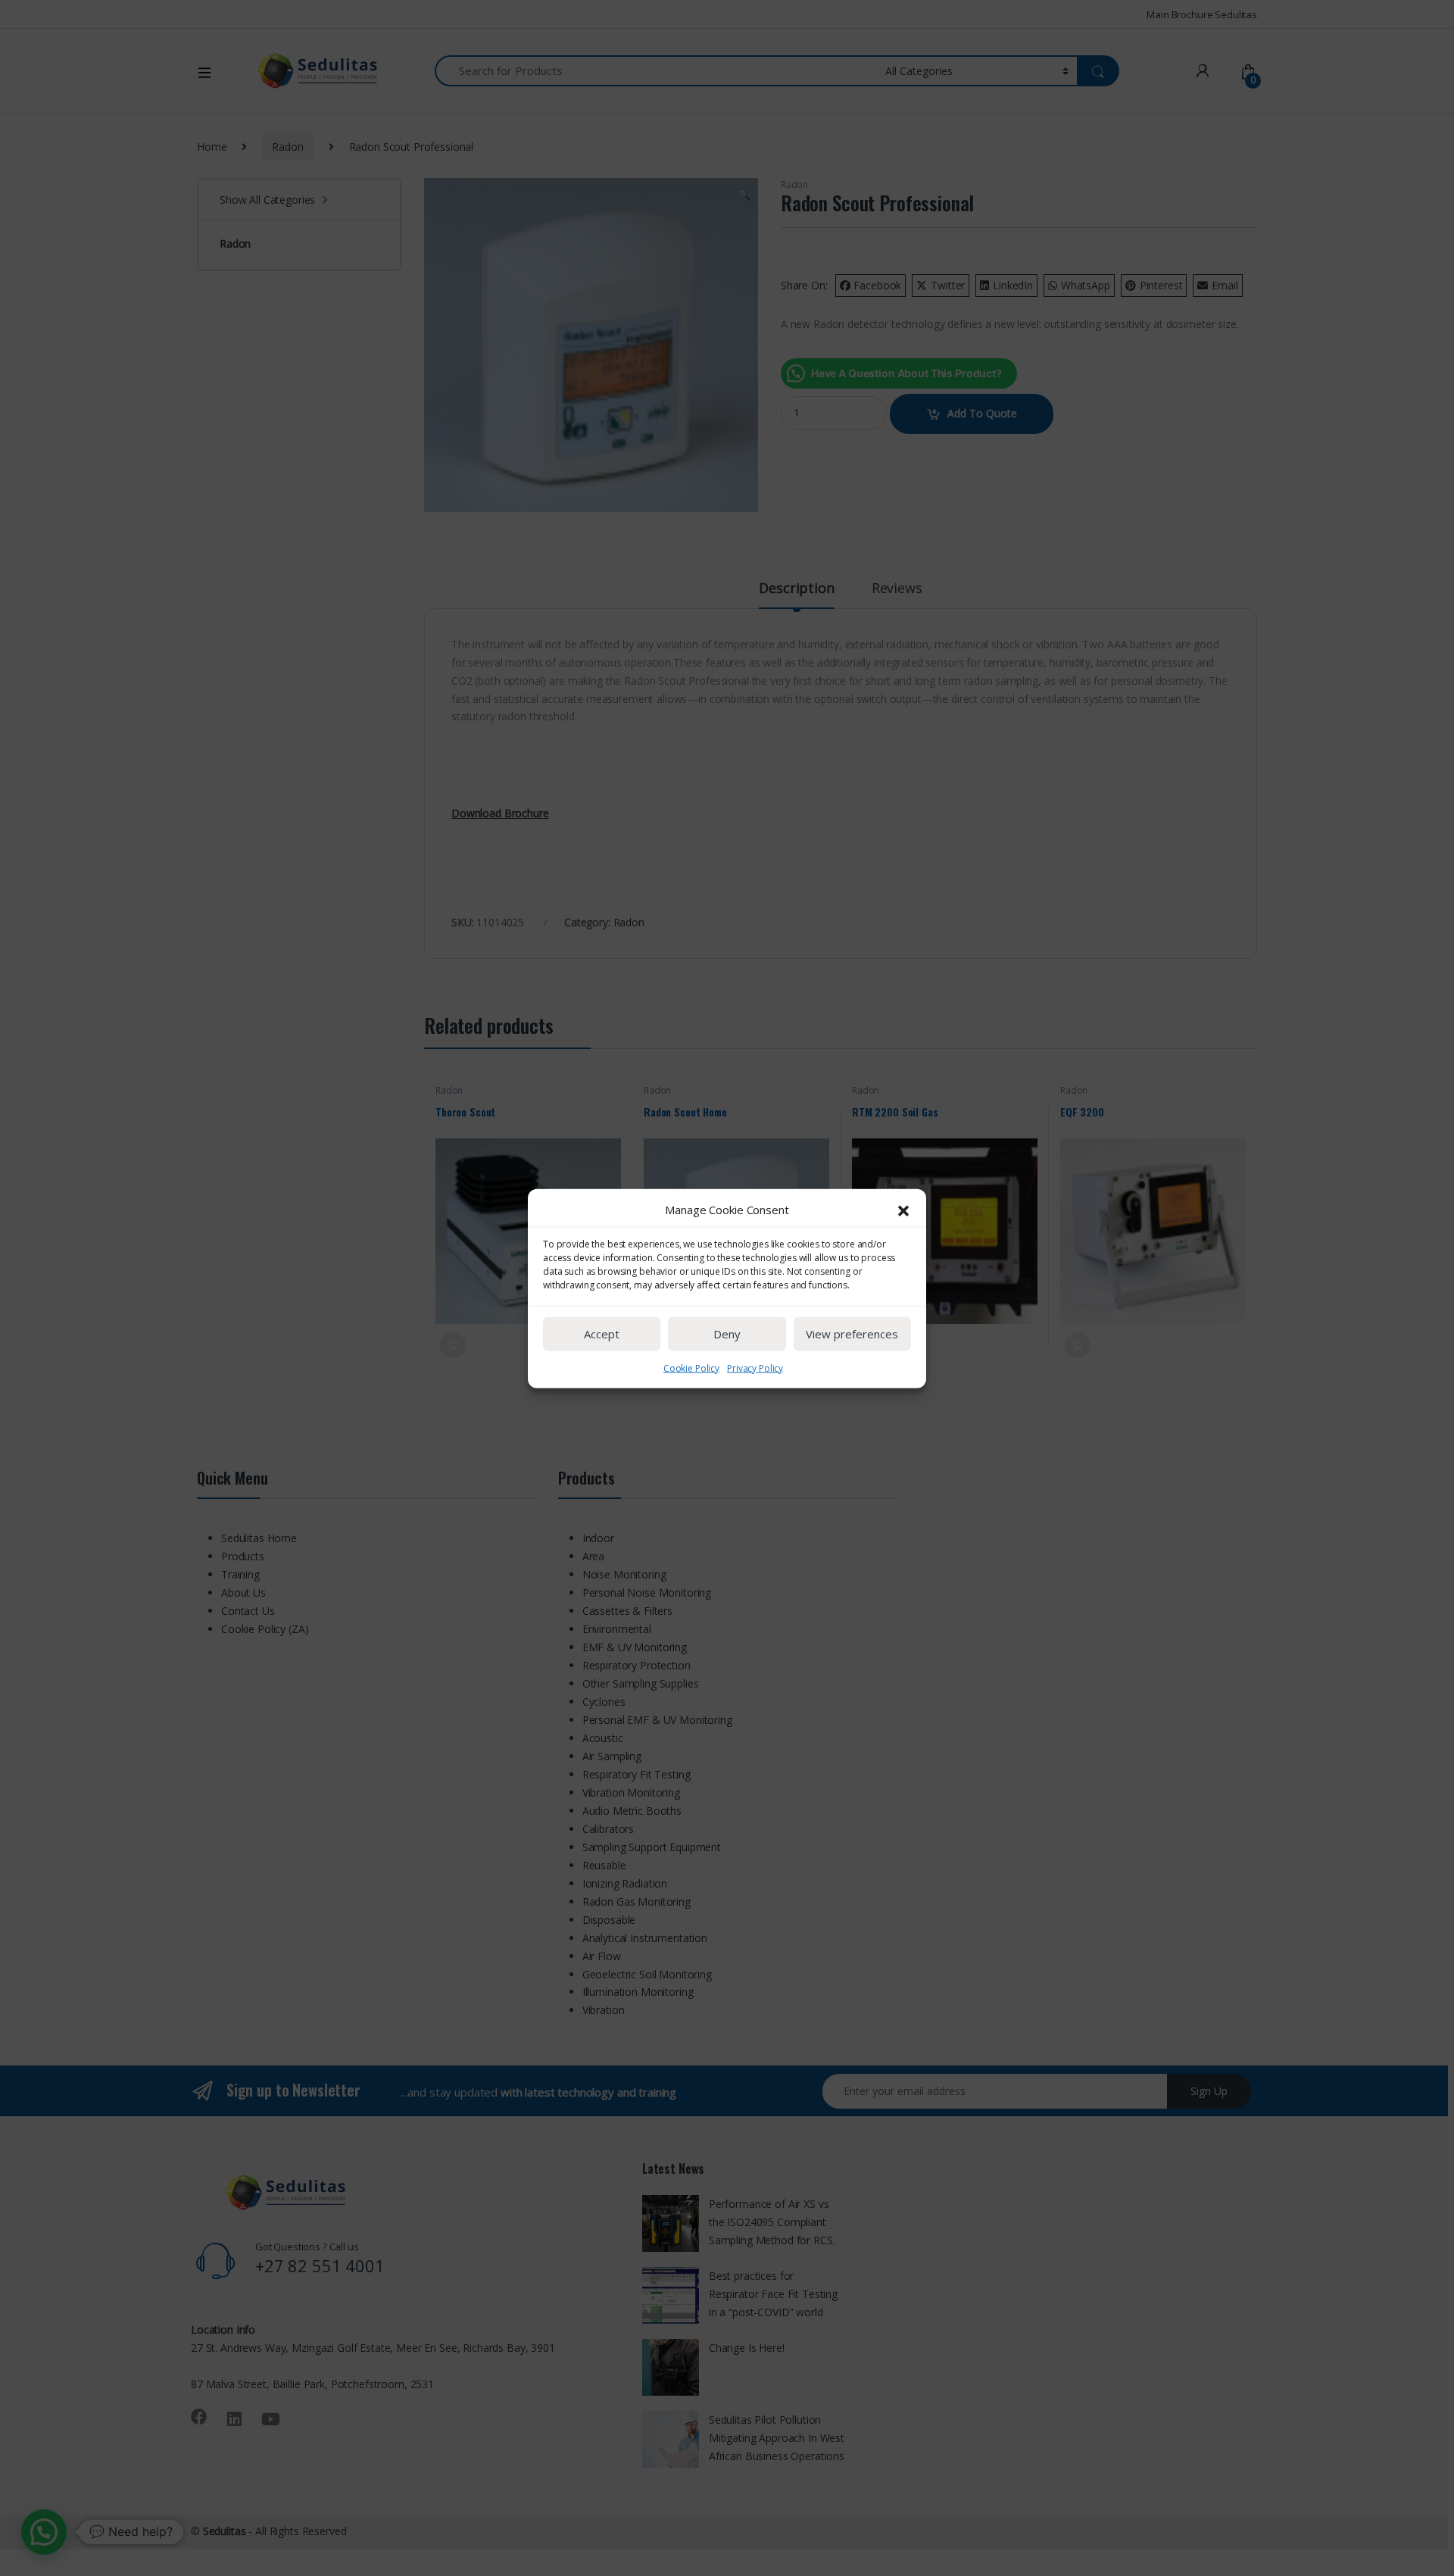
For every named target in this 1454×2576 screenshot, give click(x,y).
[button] (903, 1210)
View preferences (852, 1333)
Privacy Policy (755, 1368)
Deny (727, 1333)
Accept (602, 1333)
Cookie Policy (691, 1368)
